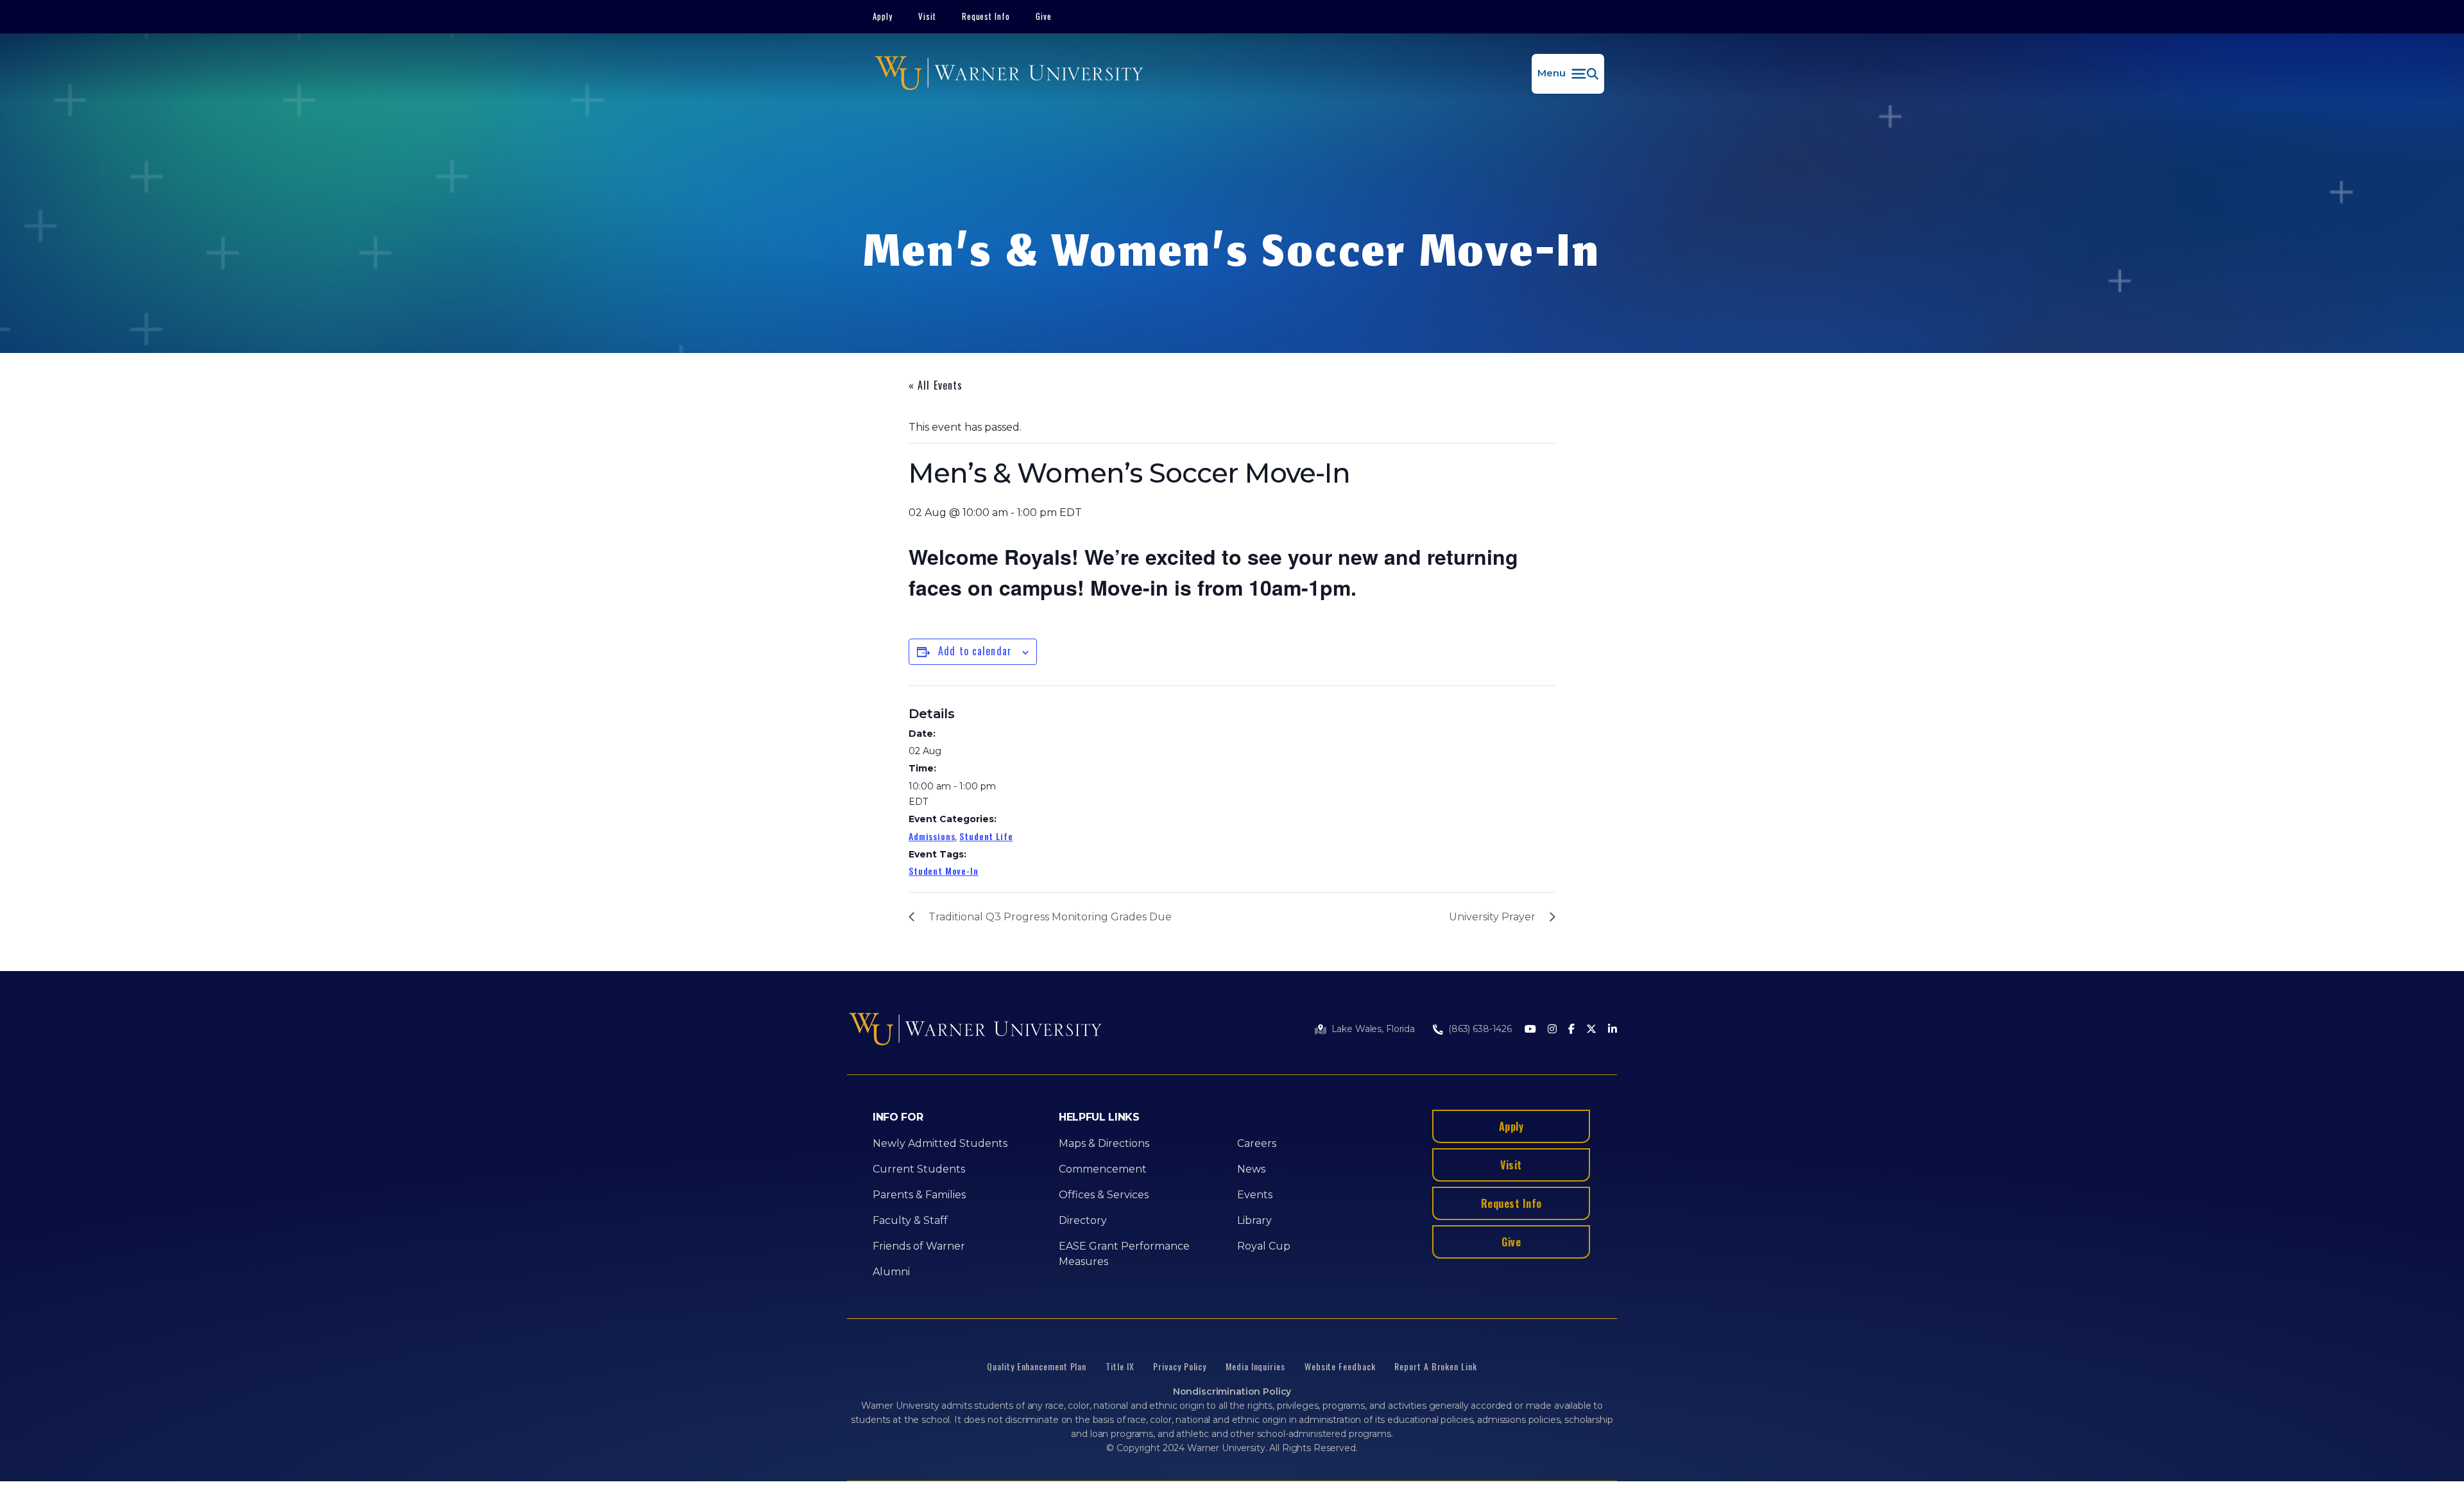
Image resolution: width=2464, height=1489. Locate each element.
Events (1255, 1195)
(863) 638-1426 (1480, 1029)
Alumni (891, 1272)
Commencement (1103, 1169)
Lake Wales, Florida (1373, 1029)
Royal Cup (1264, 1246)
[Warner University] (1009, 74)
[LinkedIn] (1613, 1030)
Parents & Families (919, 1195)
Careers (1257, 1143)
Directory (1083, 1220)
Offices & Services (1104, 1195)
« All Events (936, 385)
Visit (927, 16)
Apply (883, 16)
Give (1044, 16)
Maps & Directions (1104, 1143)
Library (1254, 1220)
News (1251, 1169)
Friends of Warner (919, 1246)
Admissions (932, 836)
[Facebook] (1571, 1030)
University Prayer (1492, 917)
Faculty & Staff (910, 1220)
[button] (1568, 74)
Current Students (919, 1169)
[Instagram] (1552, 1030)
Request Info (986, 16)
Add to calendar (975, 651)
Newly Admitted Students (940, 1143)
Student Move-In (944, 871)
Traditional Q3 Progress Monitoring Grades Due (1050, 917)
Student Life (986, 836)
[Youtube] (1530, 1030)
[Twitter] (1591, 1030)
